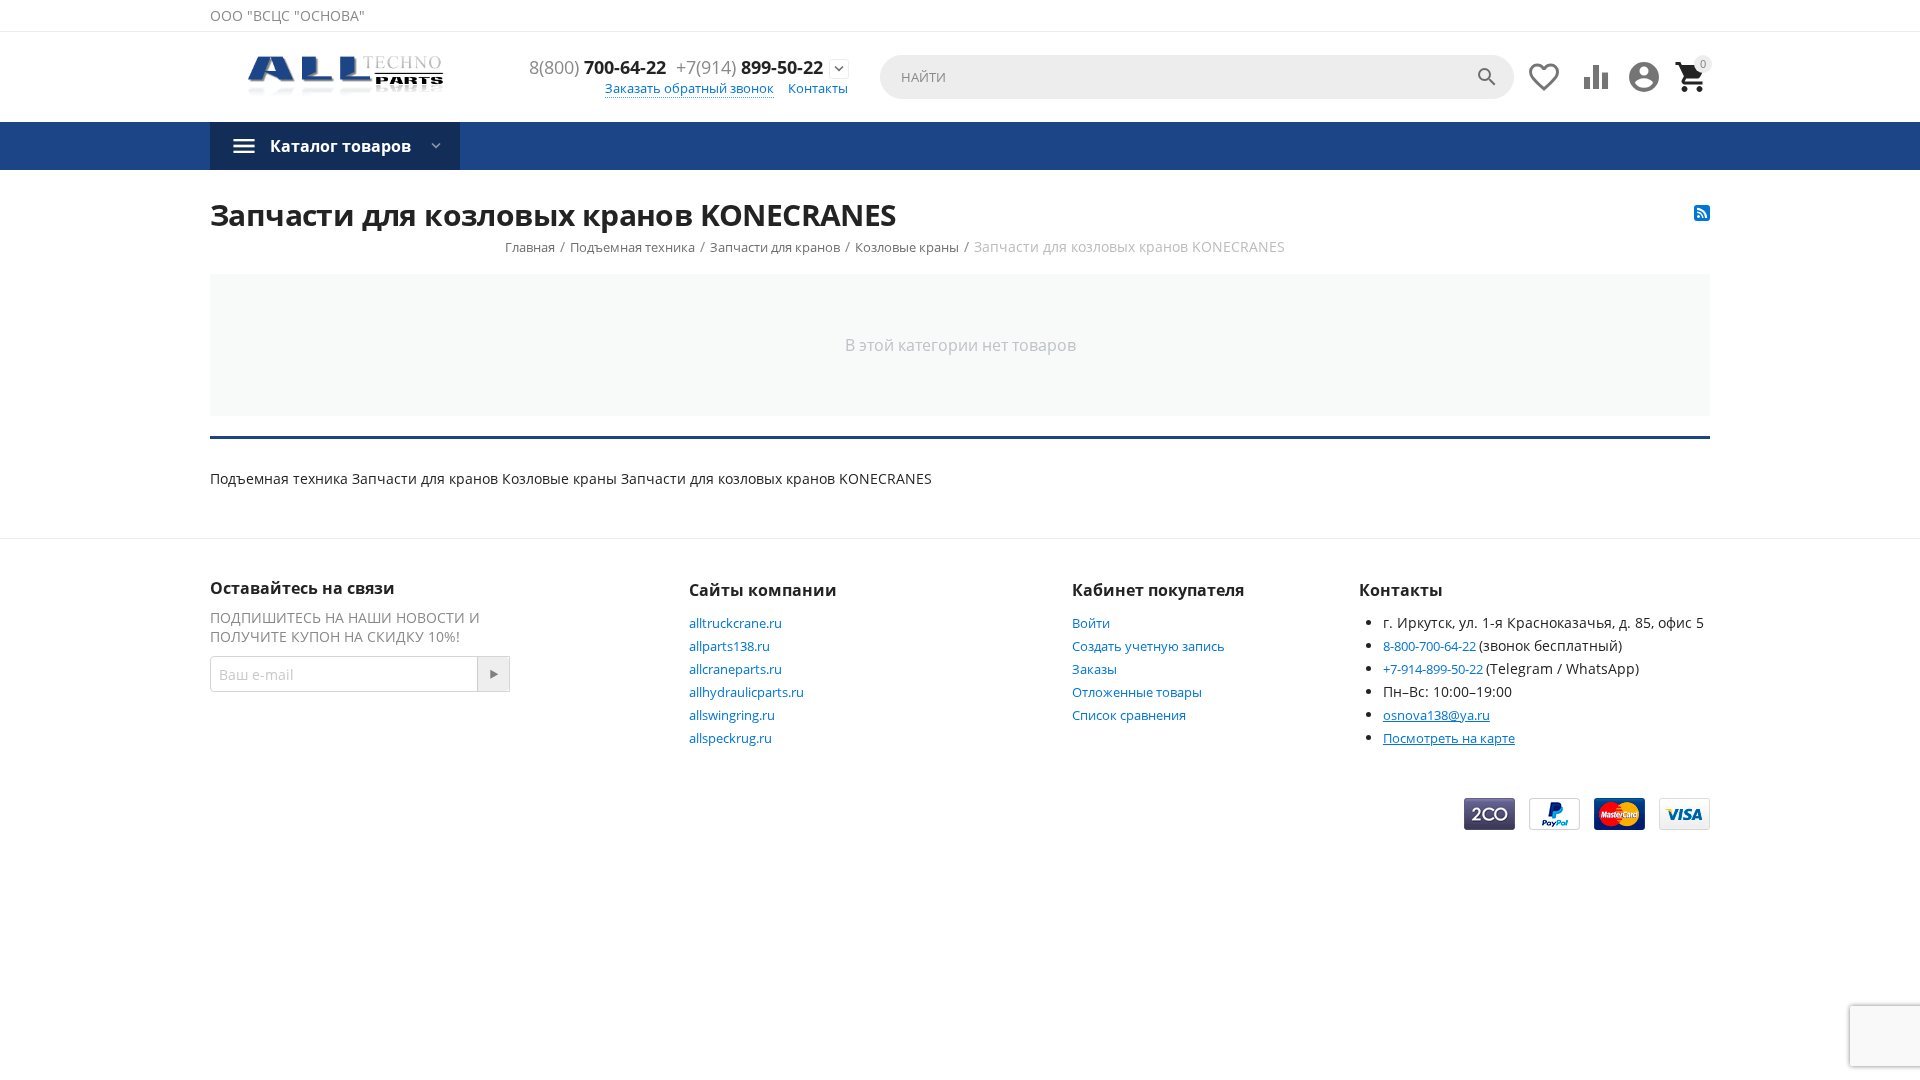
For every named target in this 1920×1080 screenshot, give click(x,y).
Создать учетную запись (1148, 646)
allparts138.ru (729, 646)
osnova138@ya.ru (1436, 715)
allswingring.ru (732, 715)
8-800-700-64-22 (1431, 646)
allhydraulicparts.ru (746, 692)
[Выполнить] (493, 674)
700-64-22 (597, 68)
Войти (1091, 623)
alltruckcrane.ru (735, 623)
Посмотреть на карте (1449, 738)
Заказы (1094, 669)
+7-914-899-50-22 (1434, 669)
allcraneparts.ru (735, 669)
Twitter (595, 745)
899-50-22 (749, 68)
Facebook (495, 745)
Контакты (818, 88)
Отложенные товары (1137, 692)
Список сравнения (1129, 715)
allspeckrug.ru (730, 738)
